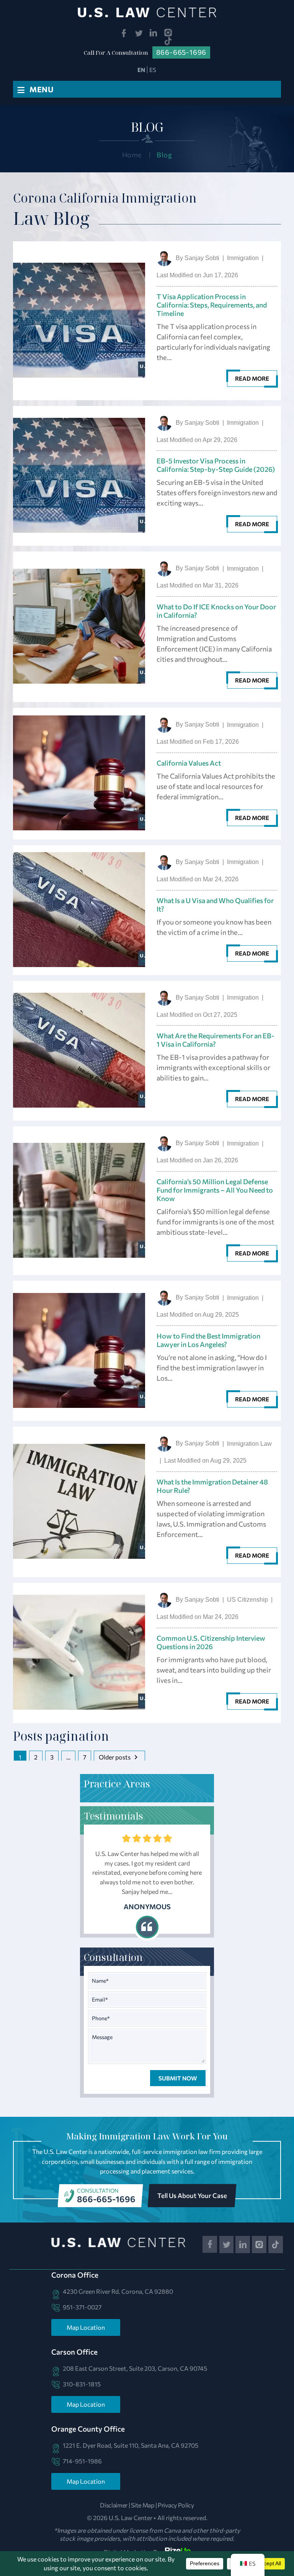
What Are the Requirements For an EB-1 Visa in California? (216, 1040)
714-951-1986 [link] (82, 2461)
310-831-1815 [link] (82, 2384)
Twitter (139, 33)
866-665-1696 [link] (181, 52)
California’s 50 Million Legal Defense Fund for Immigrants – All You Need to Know (215, 1190)
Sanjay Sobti (202, 258)
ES (153, 70)
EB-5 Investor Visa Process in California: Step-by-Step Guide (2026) (216, 465)
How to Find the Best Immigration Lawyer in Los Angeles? (208, 1340)
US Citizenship (247, 1600)
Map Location (86, 2327)
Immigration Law (249, 1444)
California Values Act (189, 763)
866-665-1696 (106, 2199)
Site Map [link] (143, 2505)
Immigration (243, 258)
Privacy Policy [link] (176, 2505)
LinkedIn (154, 33)
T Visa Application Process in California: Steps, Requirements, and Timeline (212, 305)
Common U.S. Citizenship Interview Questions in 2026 (211, 1642)
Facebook (124, 33)
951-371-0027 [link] (82, 2307)
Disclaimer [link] (114, 2505)
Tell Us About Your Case (192, 2195)
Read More (252, 378)
